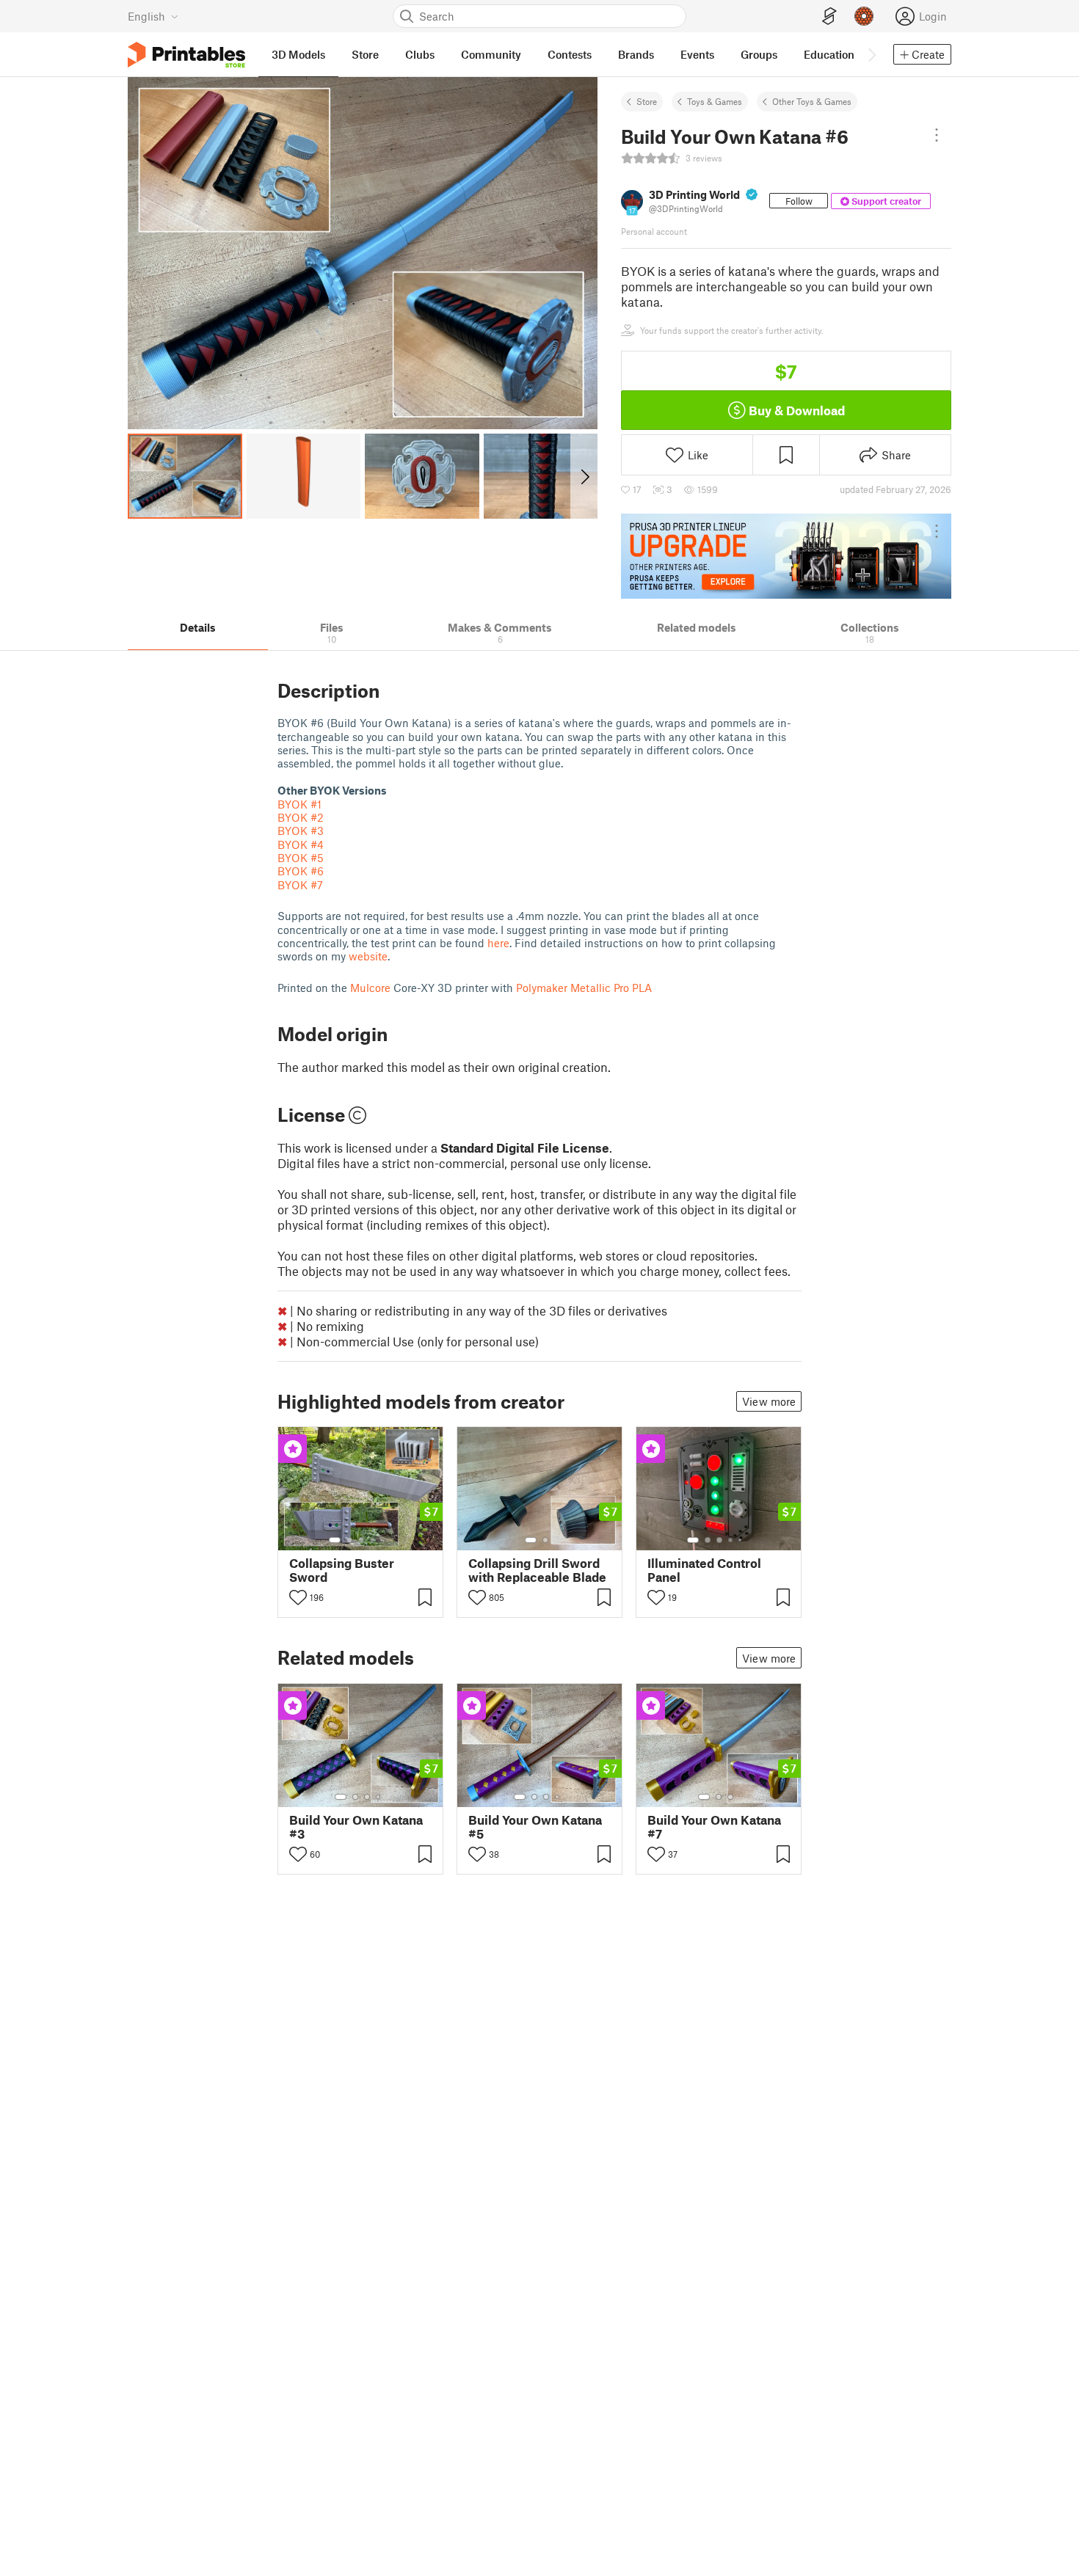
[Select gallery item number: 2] (349, 1540)
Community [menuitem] (491, 54)
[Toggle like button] (298, 1597)
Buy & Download (797, 410)
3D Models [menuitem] (298, 54)
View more (769, 1401)
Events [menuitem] (697, 54)
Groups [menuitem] (759, 54)
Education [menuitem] (829, 54)
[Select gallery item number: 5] (383, 1540)
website (368, 956)
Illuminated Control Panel (704, 1570)
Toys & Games (715, 101)
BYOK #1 (299, 804)
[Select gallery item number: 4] (373, 1540)
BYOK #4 (301, 844)
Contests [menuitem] (570, 54)
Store (647, 101)
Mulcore (370, 988)
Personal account (654, 231)
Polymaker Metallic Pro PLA (584, 988)
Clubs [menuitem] (420, 54)
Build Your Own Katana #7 (714, 1827)
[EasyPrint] (829, 17)
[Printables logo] (186, 55)
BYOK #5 (301, 858)
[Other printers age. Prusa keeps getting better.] (786, 556)
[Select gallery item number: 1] (335, 1540)
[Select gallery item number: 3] (361, 1540)
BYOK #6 (301, 871)
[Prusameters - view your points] (864, 16)
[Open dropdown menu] (937, 135)
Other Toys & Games (812, 101)
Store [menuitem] (365, 54)
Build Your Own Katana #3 (356, 1827)
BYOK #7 (300, 885)
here (498, 943)
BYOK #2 (301, 817)
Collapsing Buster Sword (342, 1570)
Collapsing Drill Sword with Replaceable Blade (537, 1570)
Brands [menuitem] (636, 54)
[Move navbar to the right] (871, 54)
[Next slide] (584, 476)
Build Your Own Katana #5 (535, 1827)
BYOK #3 (301, 831)
